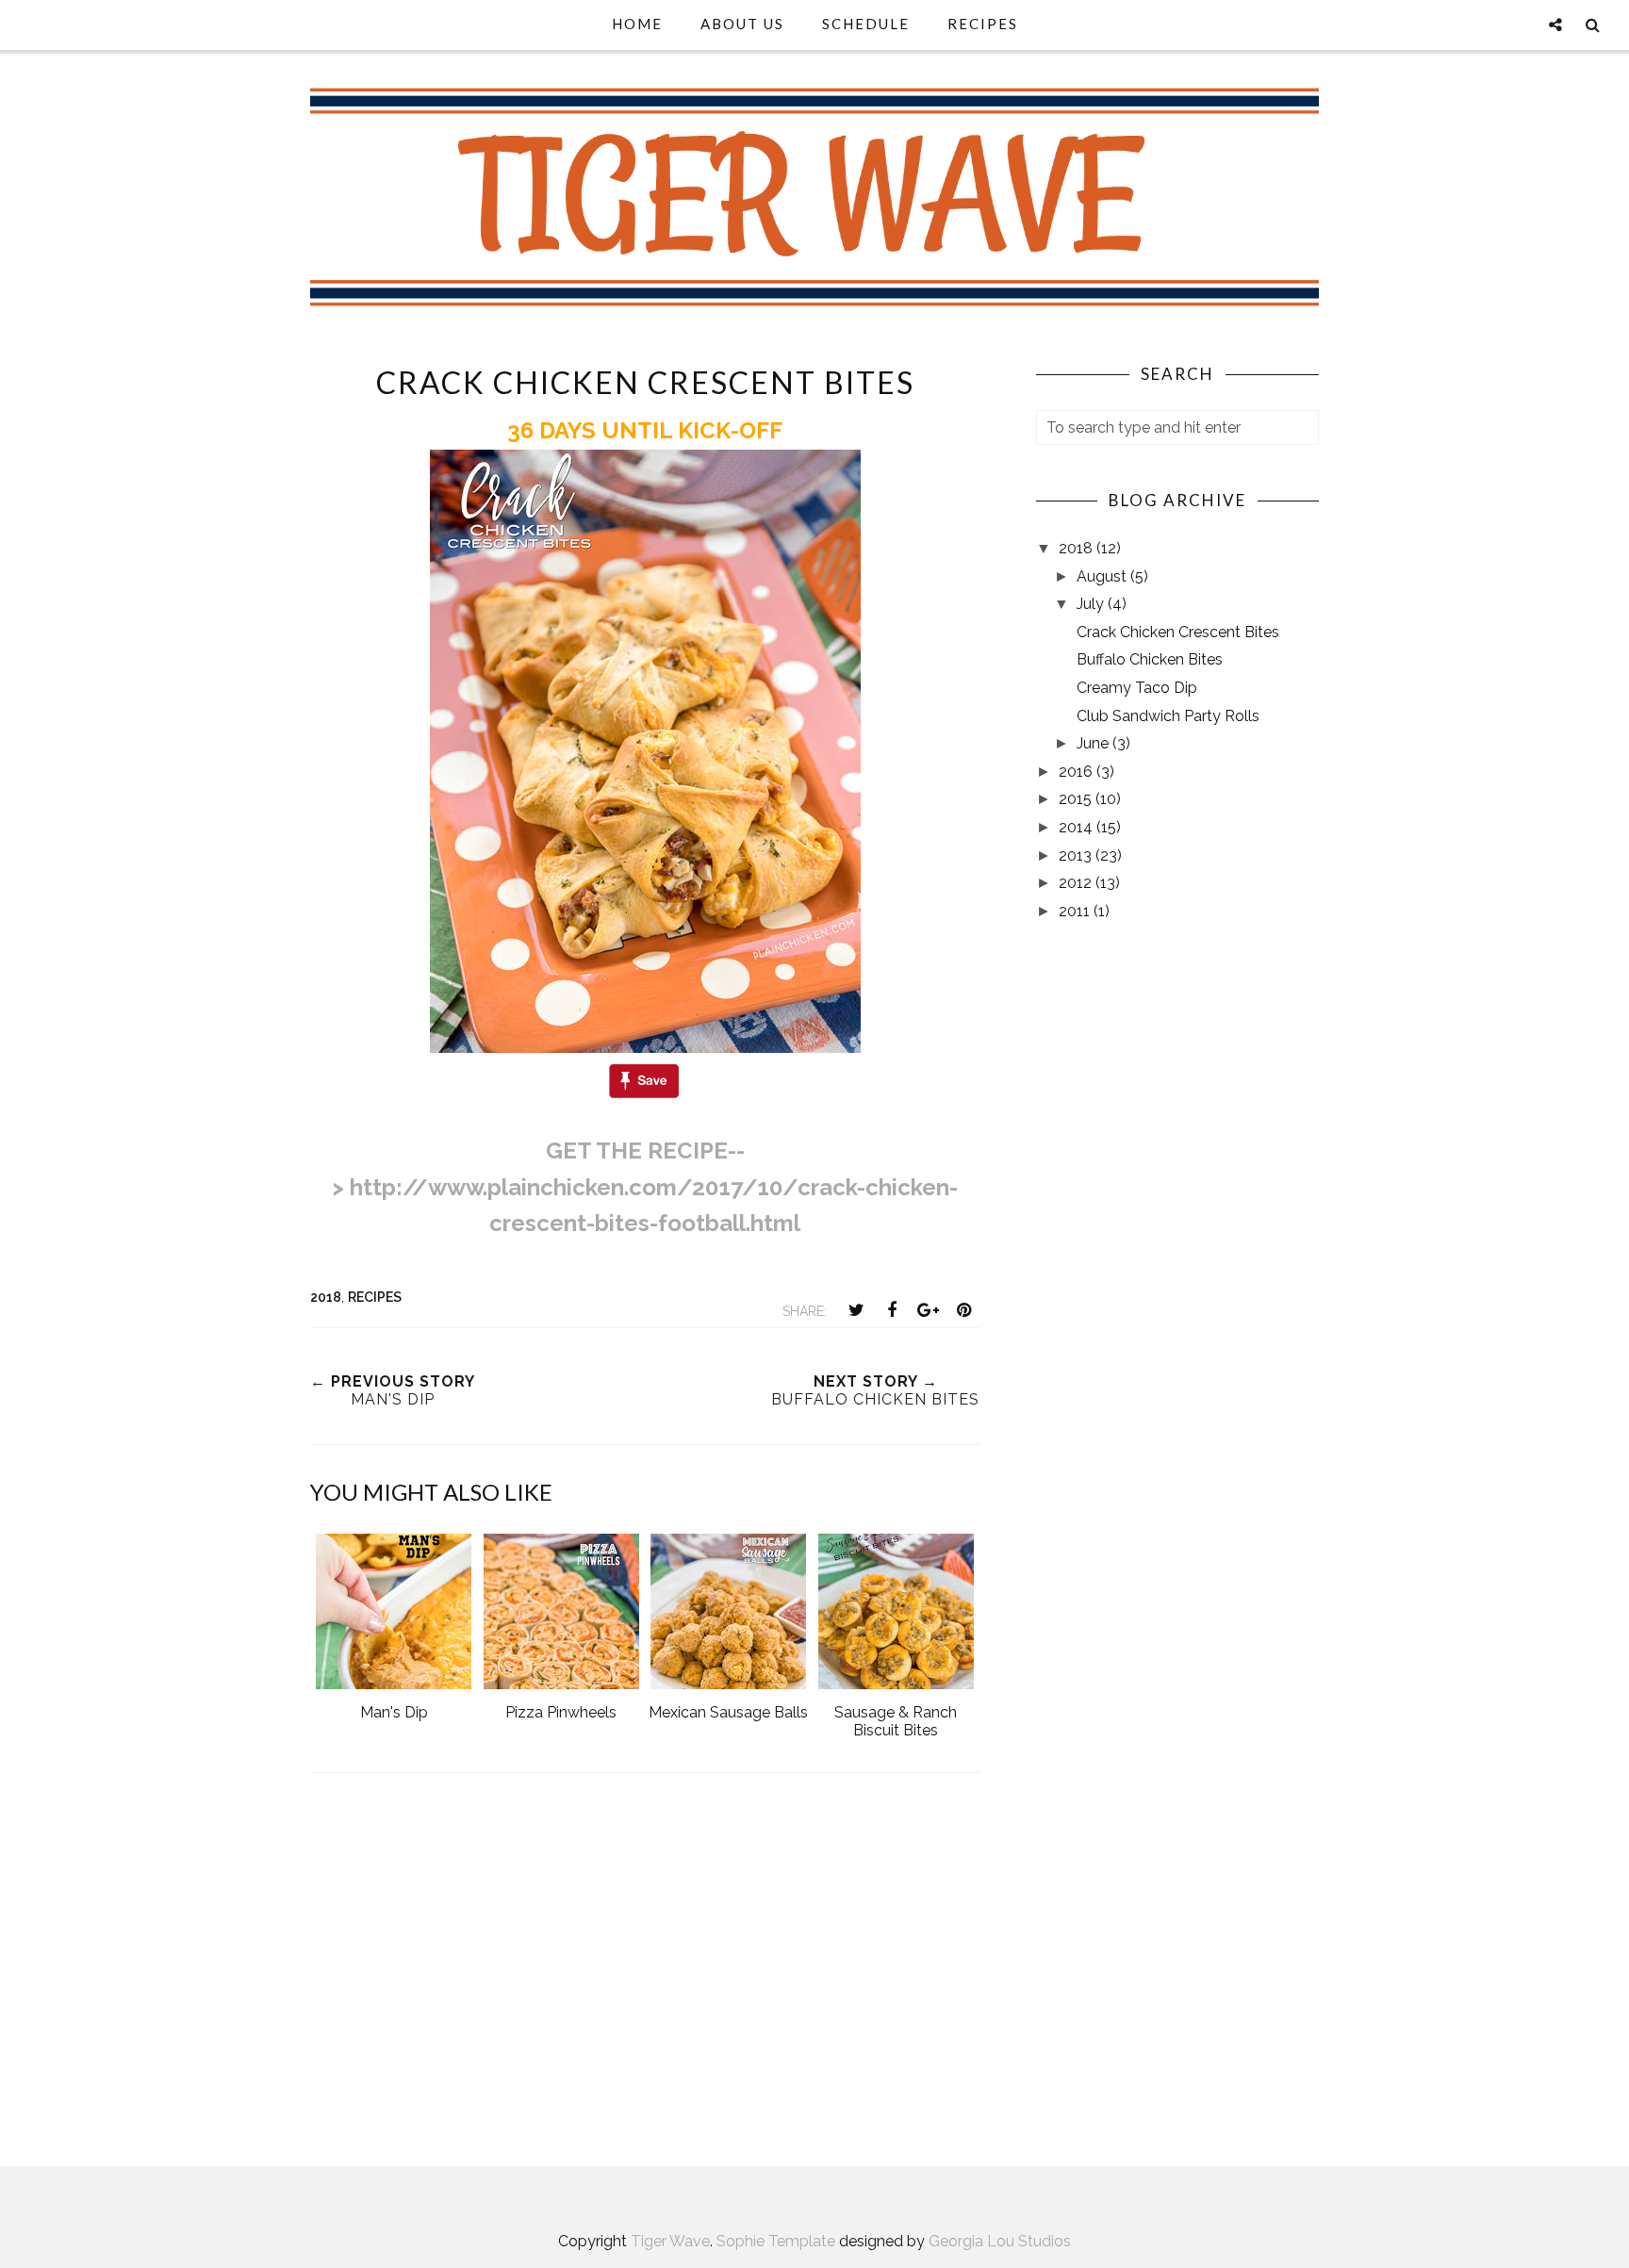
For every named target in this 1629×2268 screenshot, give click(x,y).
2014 (1078, 827)
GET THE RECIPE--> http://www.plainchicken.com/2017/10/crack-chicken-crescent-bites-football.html (645, 1187)
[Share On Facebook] (892, 1310)
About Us (742, 24)
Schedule (866, 24)
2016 (1078, 772)
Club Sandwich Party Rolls (1168, 716)
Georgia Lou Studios (1000, 2241)
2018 (326, 1297)
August (1103, 576)
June (1094, 743)
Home (637, 24)
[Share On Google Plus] (928, 1310)
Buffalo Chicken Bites (1150, 659)
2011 (1076, 911)
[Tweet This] (856, 1310)
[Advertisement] (645, 1980)
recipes (375, 1297)
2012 (1077, 883)
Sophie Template (776, 2241)
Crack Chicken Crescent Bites (1178, 632)
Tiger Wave (670, 2241)
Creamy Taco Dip (1137, 688)
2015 (1077, 799)
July (1092, 604)
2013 (1077, 855)
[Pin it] (963, 1310)
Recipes (983, 24)
